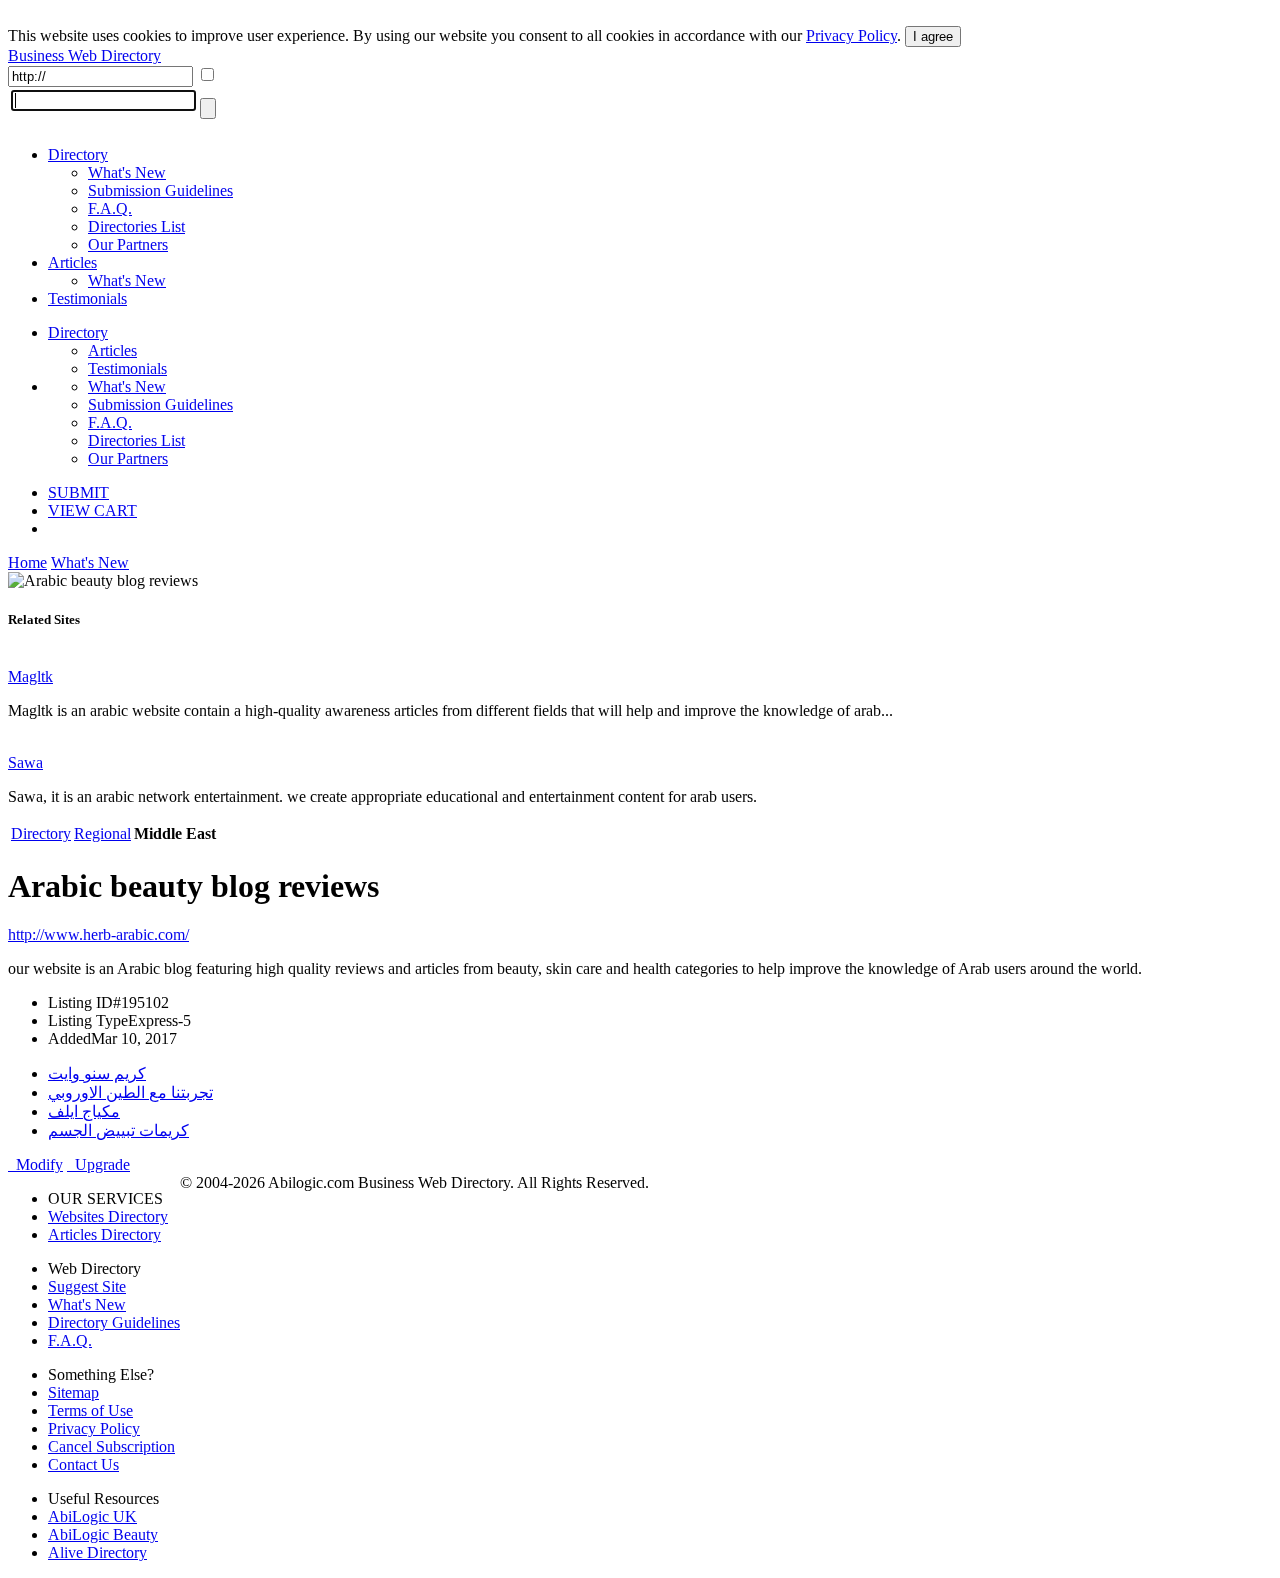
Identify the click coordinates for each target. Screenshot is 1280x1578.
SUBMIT (78, 492)
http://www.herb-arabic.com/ (98, 934)
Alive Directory (97, 1552)
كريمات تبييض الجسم (118, 1130)
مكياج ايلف (84, 1111)
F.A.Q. (110, 208)
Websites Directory (108, 1216)
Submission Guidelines (160, 190)
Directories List (136, 226)
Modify (35, 1164)
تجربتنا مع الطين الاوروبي (130, 1092)
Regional (102, 833)
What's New (127, 172)
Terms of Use (90, 1410)
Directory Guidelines (114, 1322)
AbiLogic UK (92, 1516)
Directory (78, 154)
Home (27, 562)
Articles (72, 262)
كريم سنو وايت (97, 1073)
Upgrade (98, 1164)
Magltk (30, 676)
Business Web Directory (84, 55)
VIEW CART (92, 510)
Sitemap (73, 1392)
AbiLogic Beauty (103, 1534)
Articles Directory (104, 1234)
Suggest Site (87, 1286)
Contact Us (83, 1464)
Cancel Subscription (111, 1446)
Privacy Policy (851, 35)
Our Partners (128, 244)
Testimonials (87, 298)
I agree (933, 36)
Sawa (25, 762)
